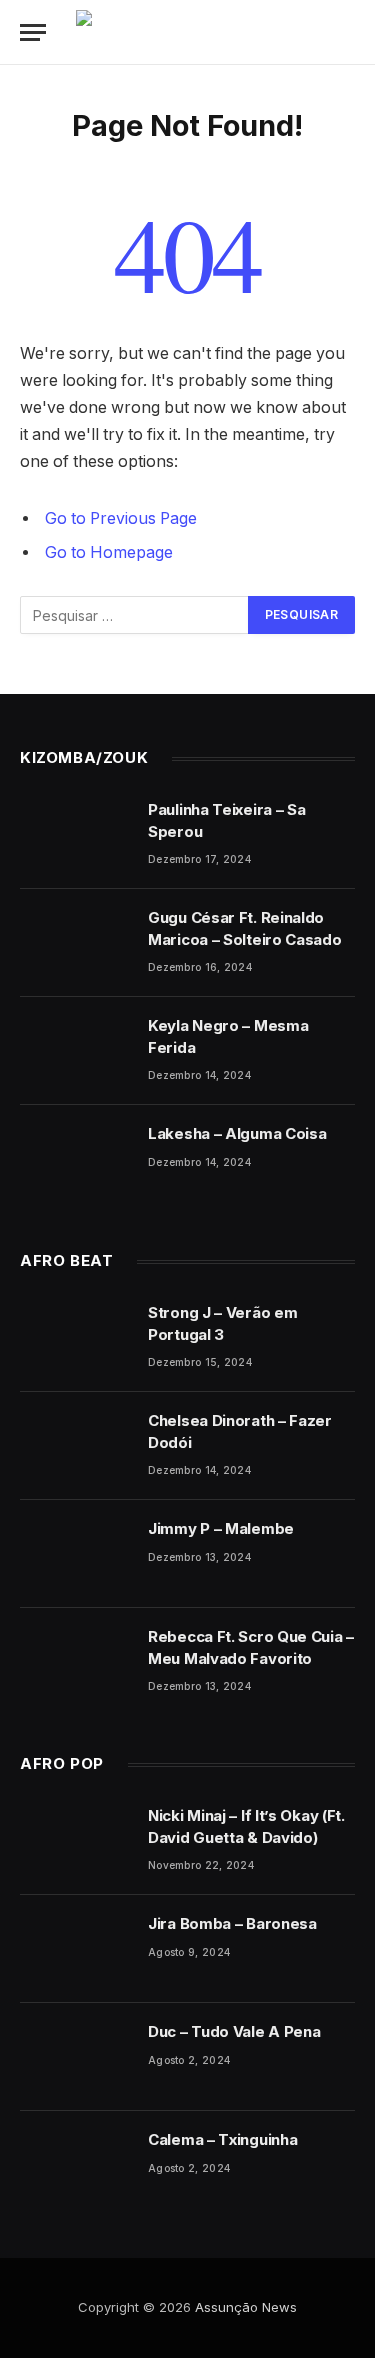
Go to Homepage (109, 552)
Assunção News (246, 2307)
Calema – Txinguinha (222, 2139)
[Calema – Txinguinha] (75, 2165)
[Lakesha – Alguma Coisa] (75, 1159)
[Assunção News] (221, 32)
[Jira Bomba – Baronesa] (75, 1949)
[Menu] (33, 32)
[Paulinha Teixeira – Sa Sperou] (75, 835)
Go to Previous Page (121, 518)
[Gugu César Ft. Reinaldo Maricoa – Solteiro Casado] (75, 943)
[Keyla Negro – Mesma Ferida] (75, 1051)
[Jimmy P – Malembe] (75, 1554)
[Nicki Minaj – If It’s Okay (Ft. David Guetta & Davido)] (75, 1841)
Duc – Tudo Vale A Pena (234, 2031)
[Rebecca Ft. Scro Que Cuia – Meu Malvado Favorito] (75, 1662)
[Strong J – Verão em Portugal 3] (75, 1338)
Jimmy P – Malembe (221, 1528)
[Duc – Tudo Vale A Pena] (75, 2057)
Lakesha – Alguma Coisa (237, 1133)
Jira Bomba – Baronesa (232, 1923)
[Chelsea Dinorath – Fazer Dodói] (75, 1446)
